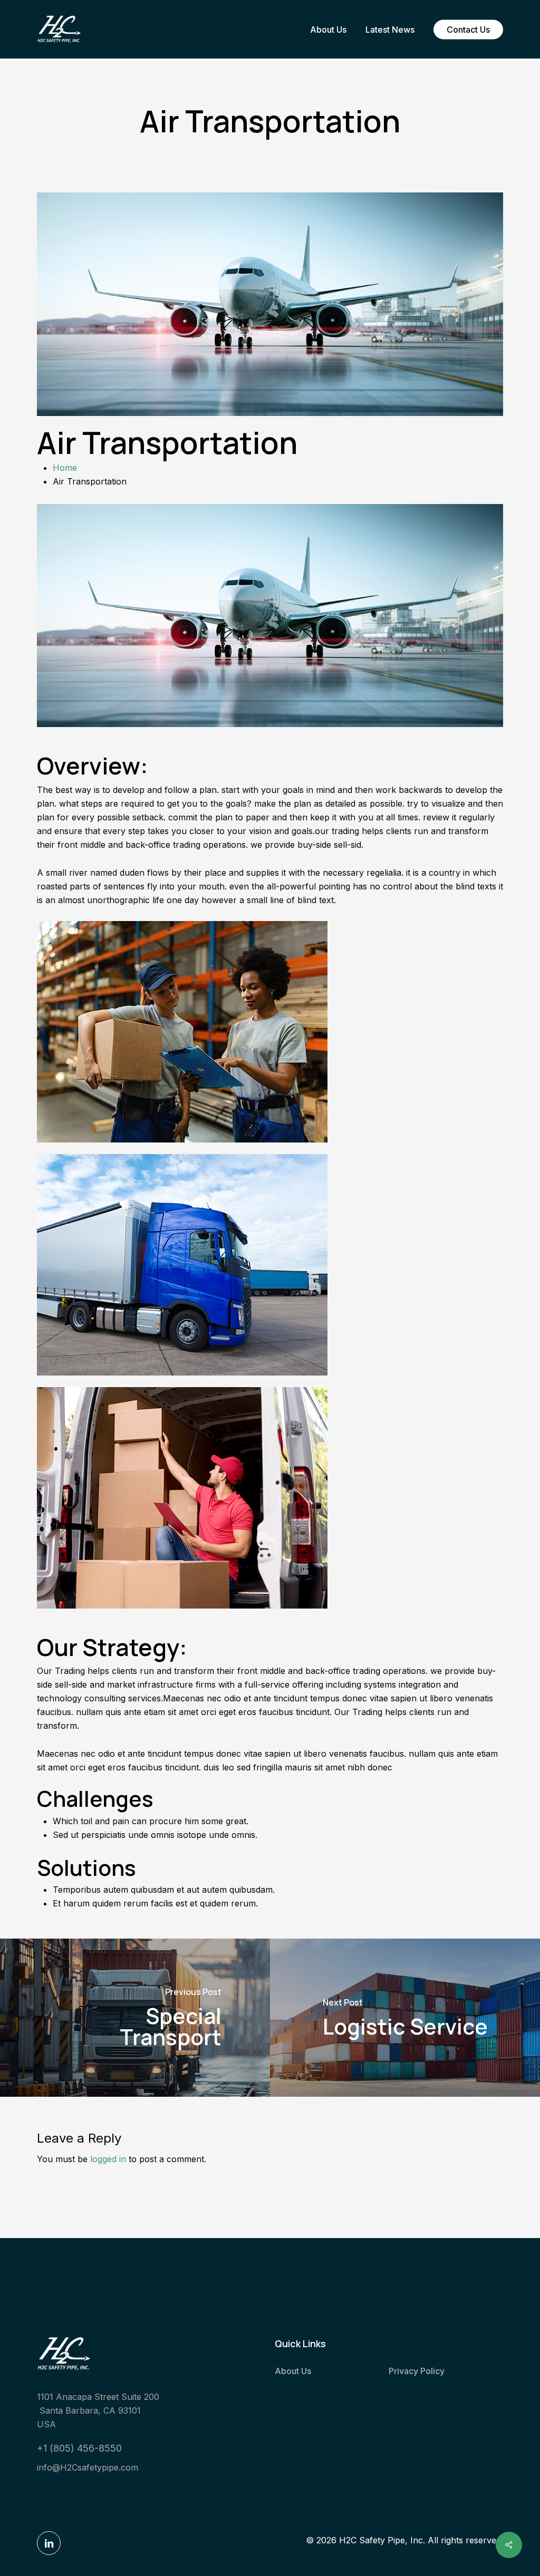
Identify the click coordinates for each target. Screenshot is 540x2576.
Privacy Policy (417, 2371)
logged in (108, 2159)
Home (65, 468)
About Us (293, 2371)
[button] (79, 2448)
